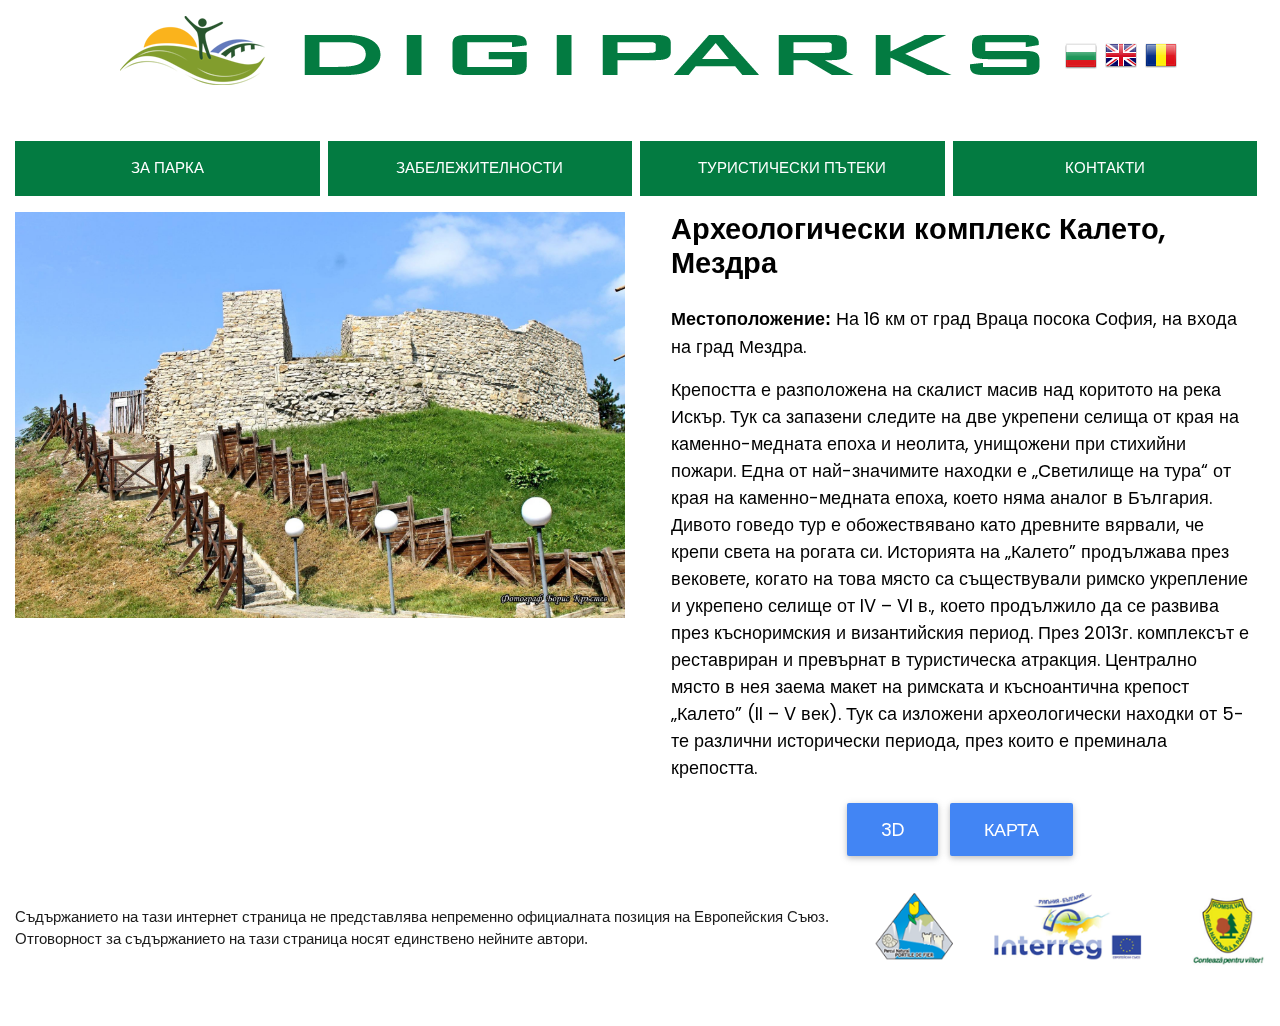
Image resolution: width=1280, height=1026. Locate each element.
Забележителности (479, 167)
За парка (167, 167)
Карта (1011, 829)
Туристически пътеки (792, 167)
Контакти (1105, 167)
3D (892, 829)
